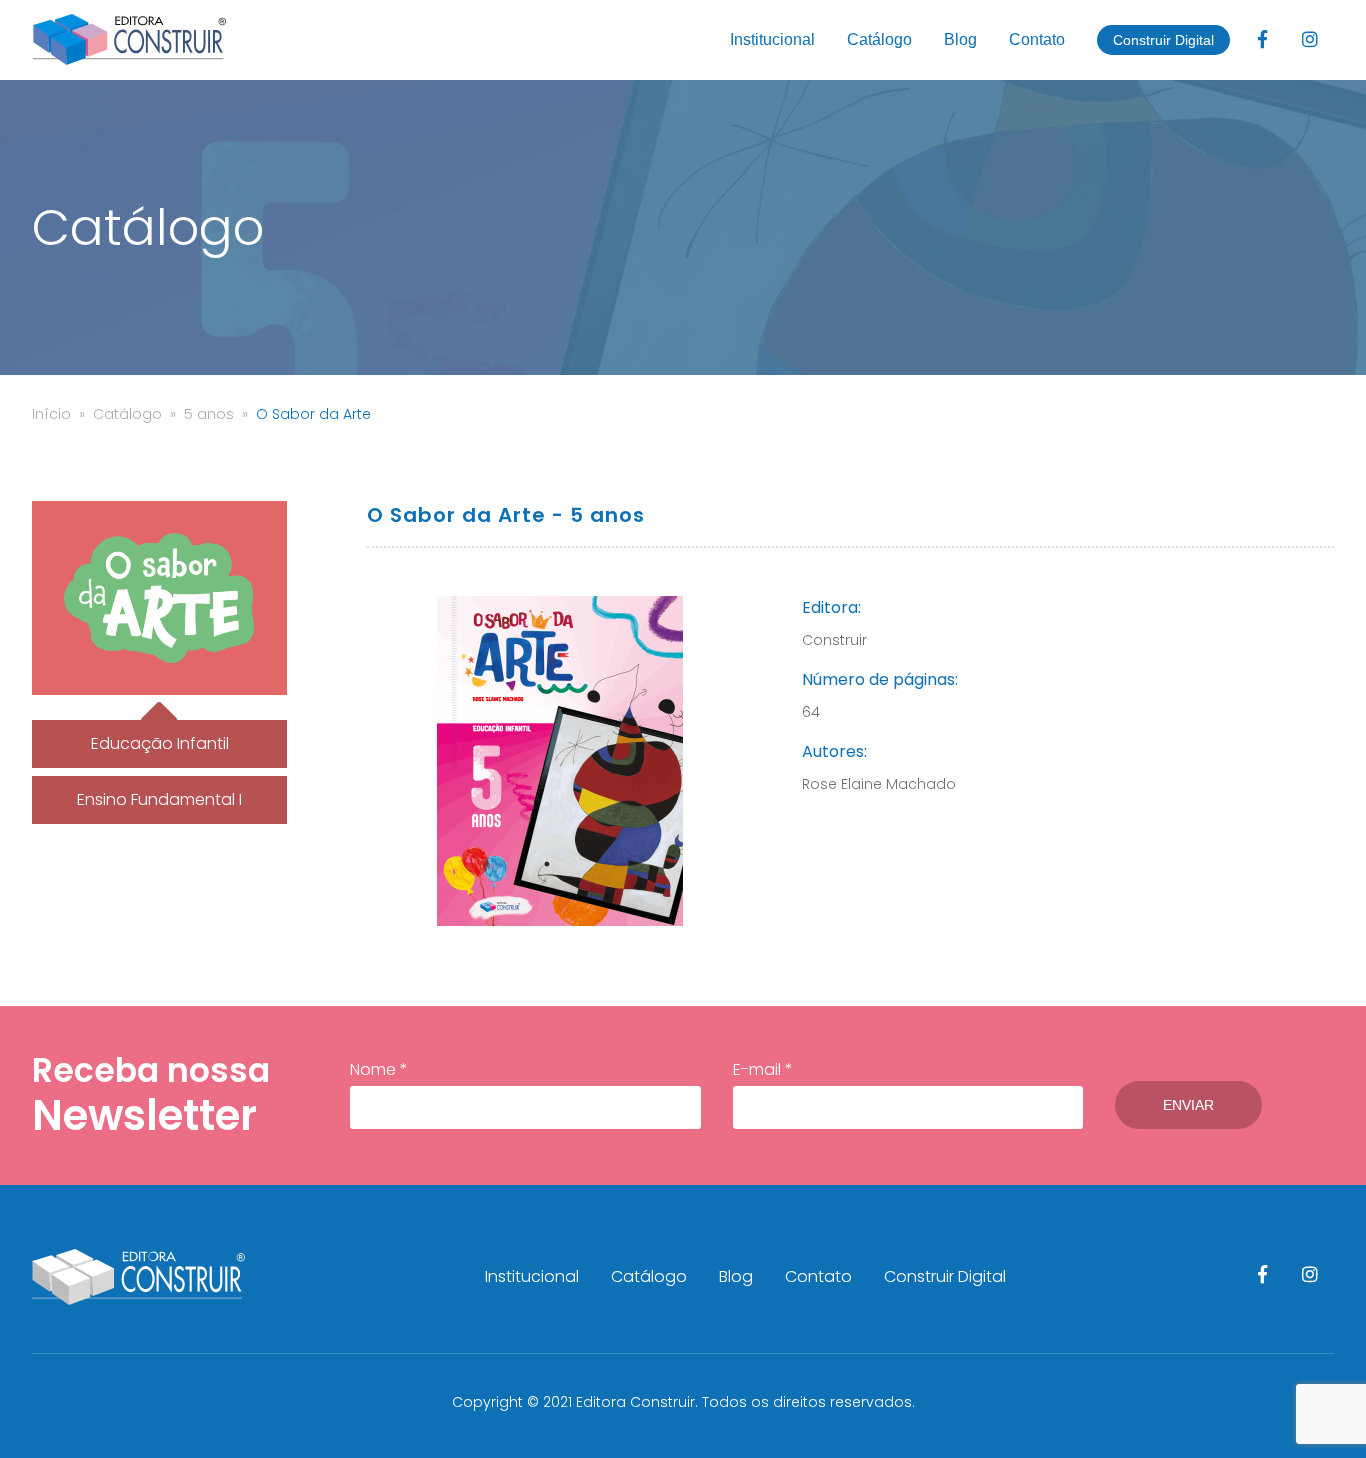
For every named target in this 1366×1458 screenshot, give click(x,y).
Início (51, 414)
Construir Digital (1163, 40)
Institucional (772, 39)
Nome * (379, 1069)
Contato (1037, 39)
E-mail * (763, 1069)
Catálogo (879, 39)
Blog (960, 39)
